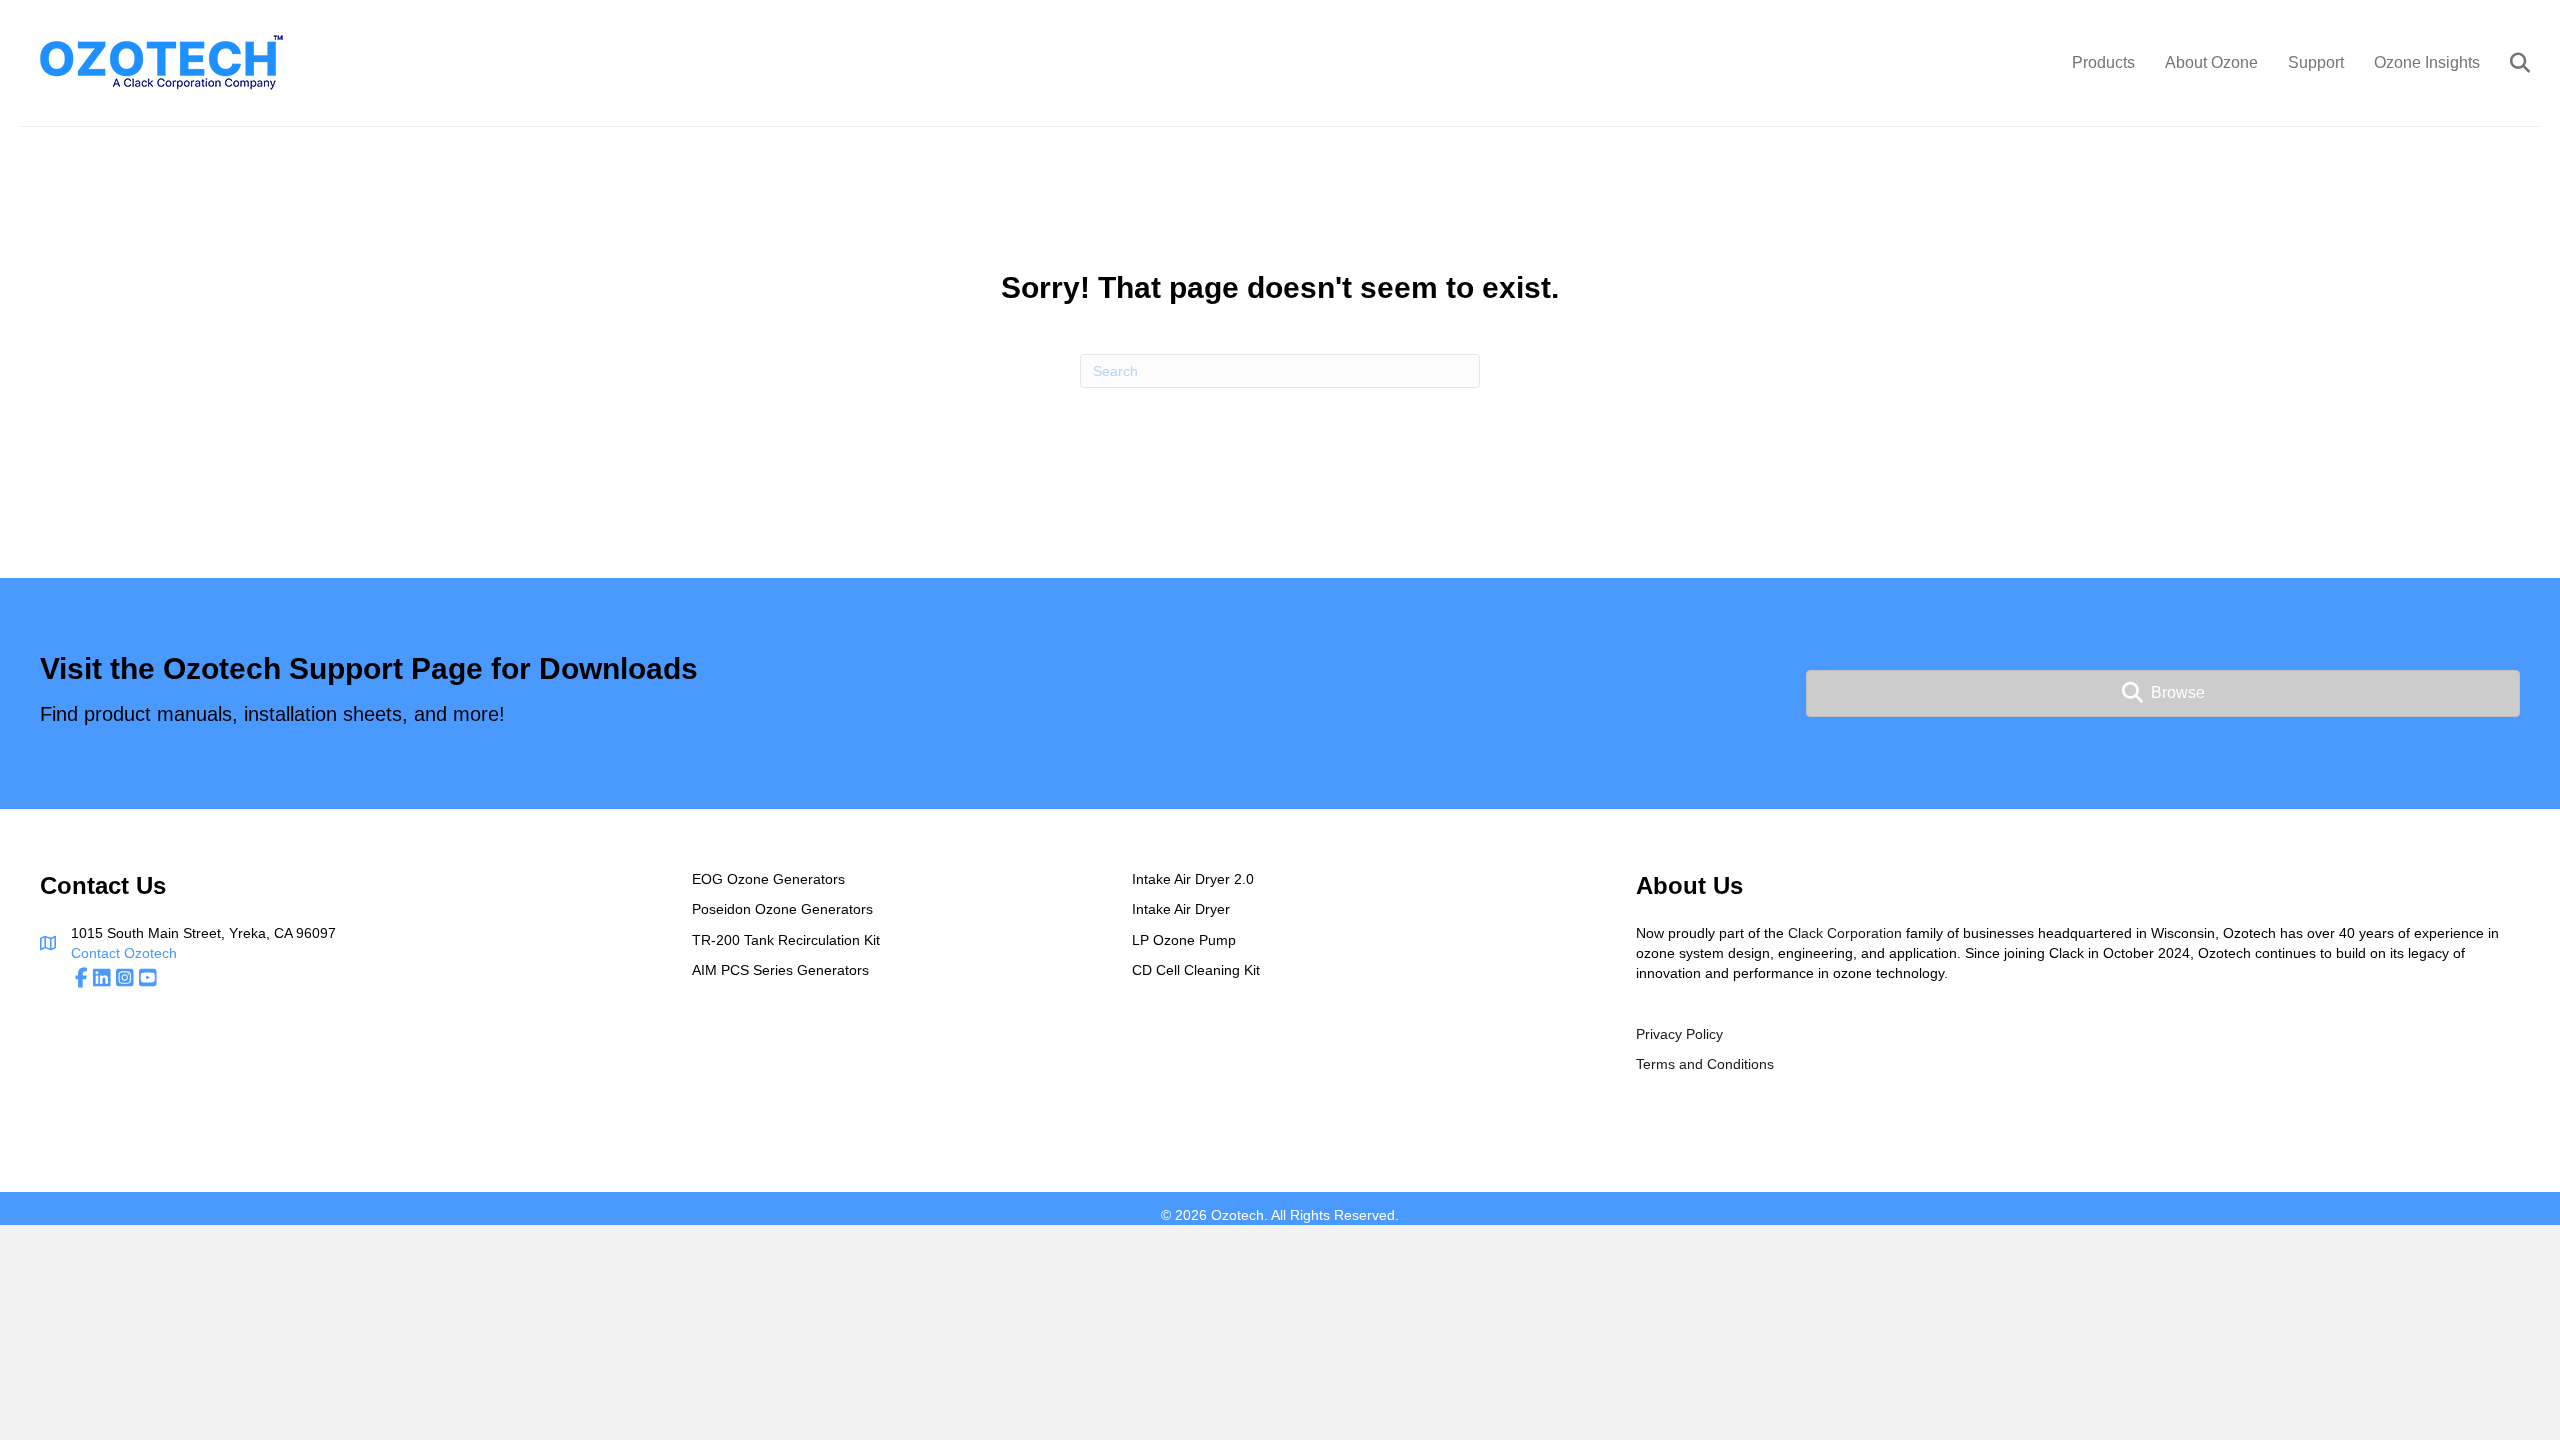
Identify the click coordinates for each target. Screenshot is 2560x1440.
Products (2103, 62)
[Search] (2507, 63)
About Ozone (2211, 62)
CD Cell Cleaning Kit (1196, 970)
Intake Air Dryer (1181, 909)
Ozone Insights (2427, 62)
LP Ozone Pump (1184, 940)
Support (2316, 62)
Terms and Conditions (1705, 1064)
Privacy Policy (1679, 1034)
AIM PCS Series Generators (780, 970)
